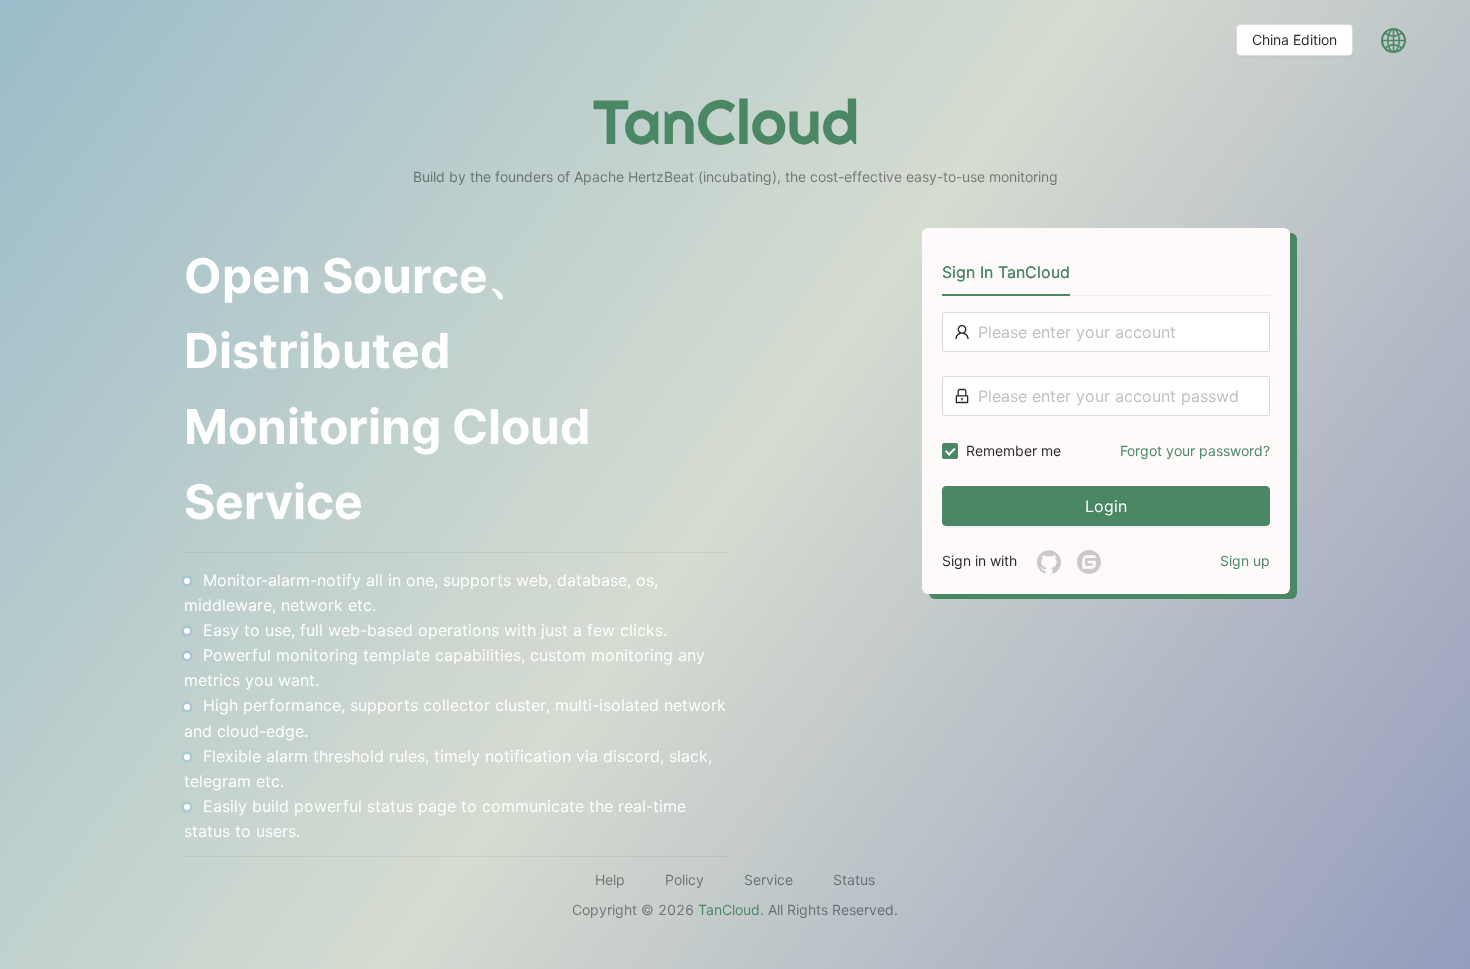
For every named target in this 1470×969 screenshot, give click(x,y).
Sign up (1245, 560)
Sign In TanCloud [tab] (1006, 272)
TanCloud (729, 909)
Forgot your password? (1195, 450)
